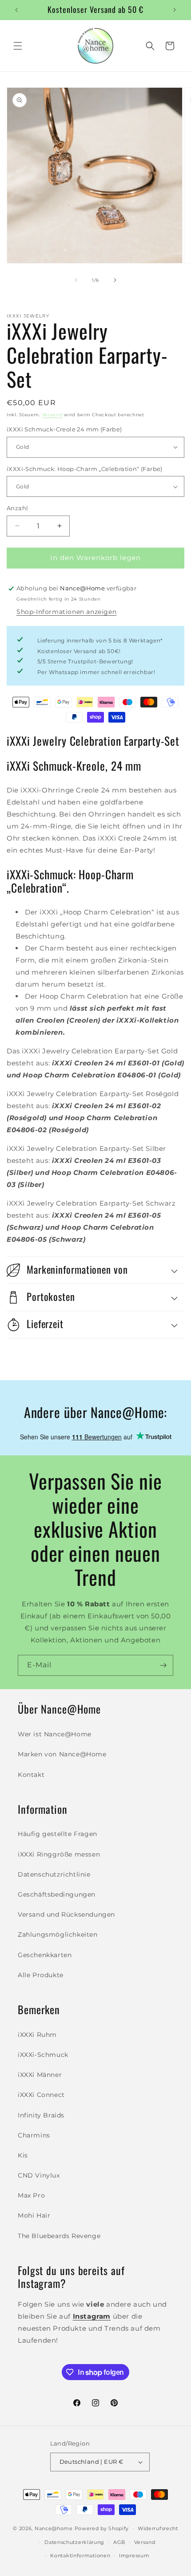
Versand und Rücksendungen (66, 1914)
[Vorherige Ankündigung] (16, 10)
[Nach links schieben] (76, 280)
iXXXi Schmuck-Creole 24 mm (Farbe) (64, 429)
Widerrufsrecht (158, 2528)
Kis (23, 2155)
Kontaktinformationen (80, 2556)
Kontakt (31, 1775)
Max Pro (31, 2195)
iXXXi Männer (40, 2075)
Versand (52, 415)
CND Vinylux (39, 2175)
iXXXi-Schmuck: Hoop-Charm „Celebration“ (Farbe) (85, 469)
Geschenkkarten (45, 1955)
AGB (119, 2542)
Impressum (134, 2556)
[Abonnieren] (163, 1665)
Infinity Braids (41, 2115)
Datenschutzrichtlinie (54, 1874)
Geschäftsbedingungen (57, 1894)
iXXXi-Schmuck (43, 2055)
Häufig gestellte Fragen (58, 1834)
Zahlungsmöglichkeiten (58, 1934)
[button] (18, 46)
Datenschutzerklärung (74, 2542)
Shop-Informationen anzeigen (66, 612)
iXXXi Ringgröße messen (59, 1854)
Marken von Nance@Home (62, 1754)
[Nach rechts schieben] (115, 280)
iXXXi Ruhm (37, 2035)
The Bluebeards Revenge (59, 2236)
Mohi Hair (34, 2215)
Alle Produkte (41, 1975)
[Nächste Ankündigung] (175, 10)
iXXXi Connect (41, 2095)
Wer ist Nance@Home (55, 1734)
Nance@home (54, 2528)
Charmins (34, 2135)
